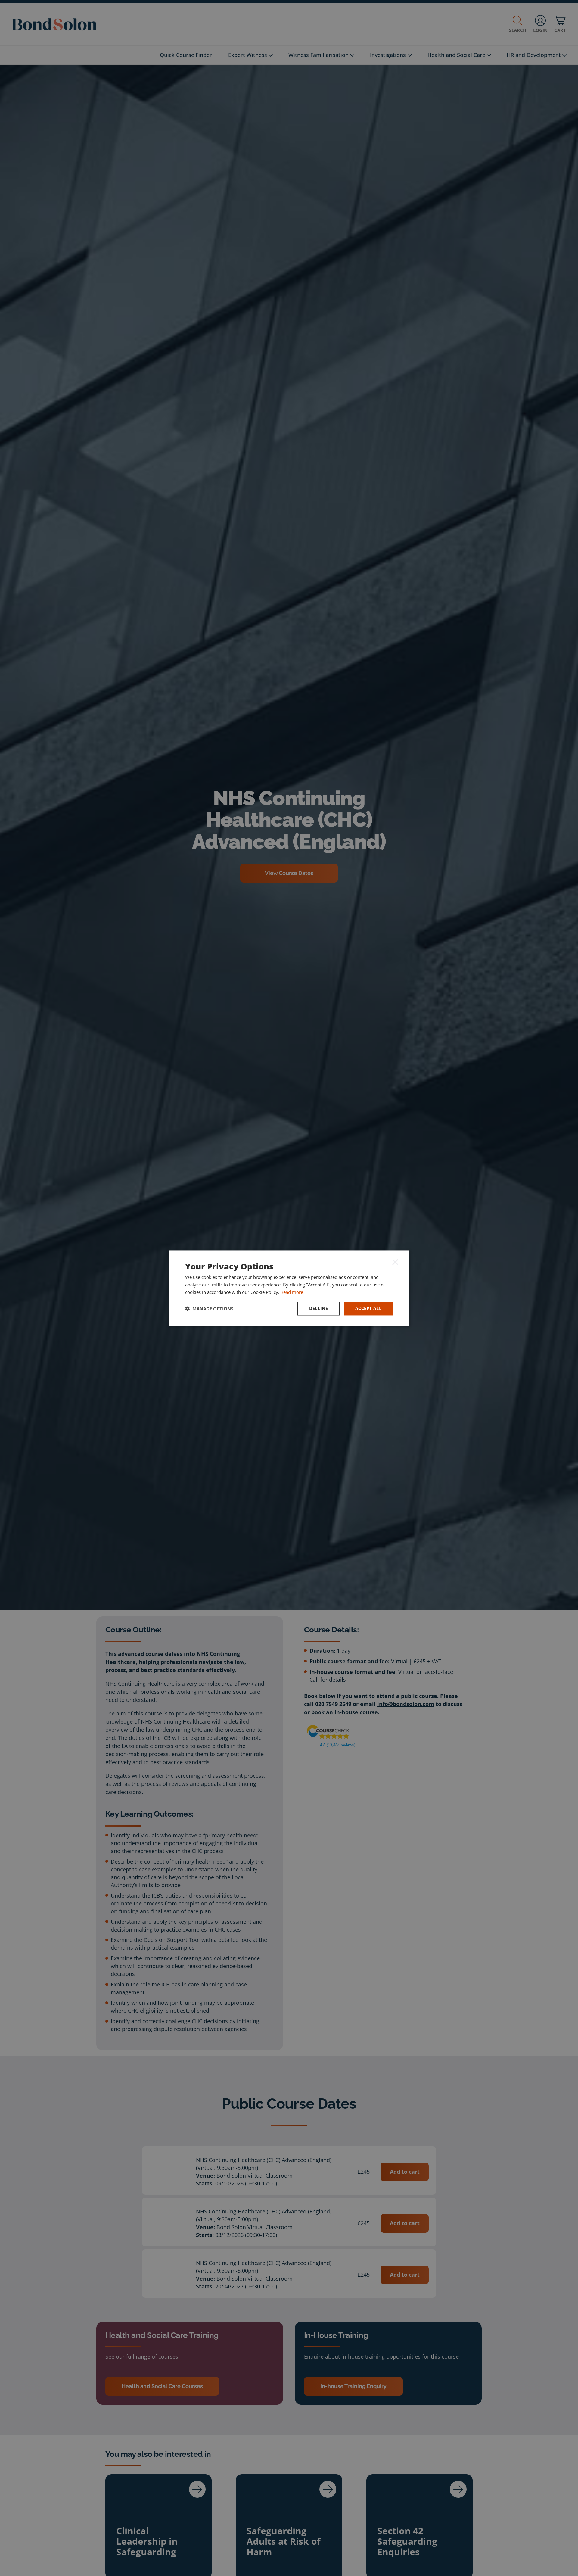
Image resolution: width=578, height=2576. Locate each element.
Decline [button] (319, 1308)
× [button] (395, 1262)
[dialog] (289, 1288)
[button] (209, 1309)
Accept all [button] (368, 1308)
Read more (292, 1292)
